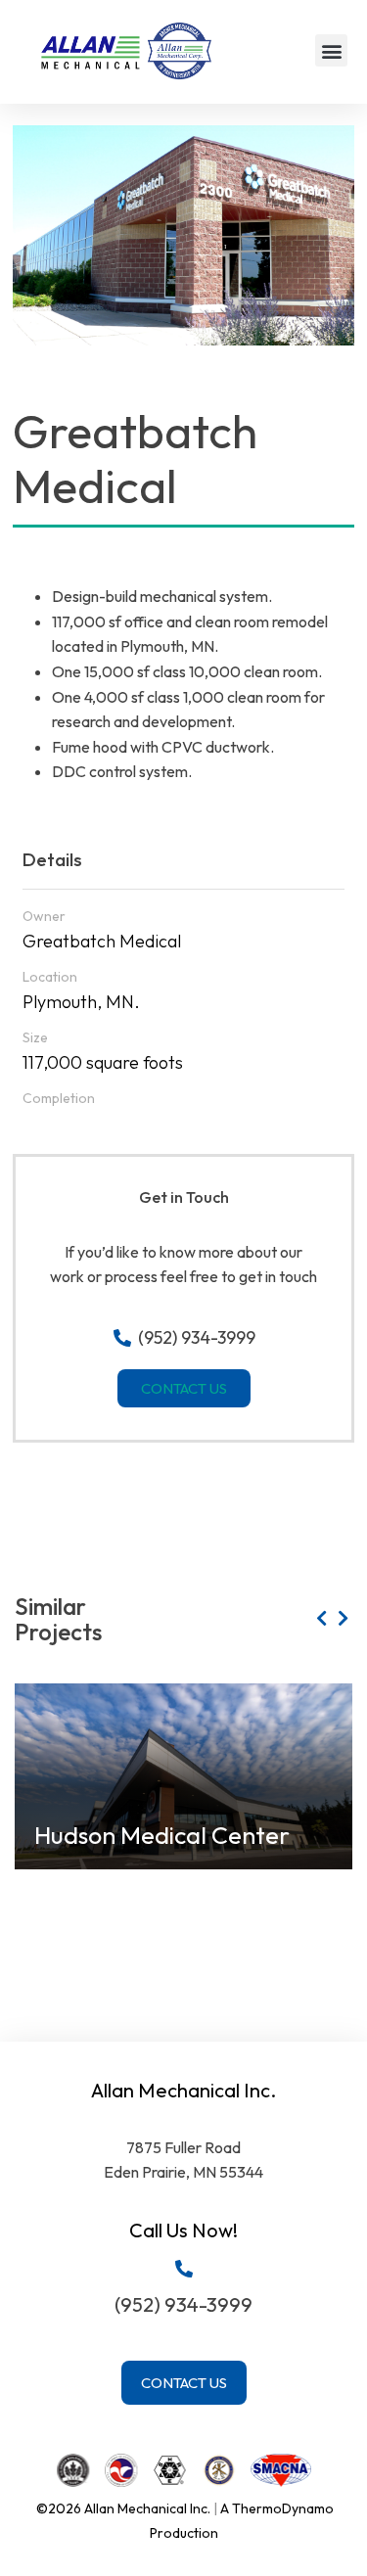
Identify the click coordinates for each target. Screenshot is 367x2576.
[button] (331, 50)
